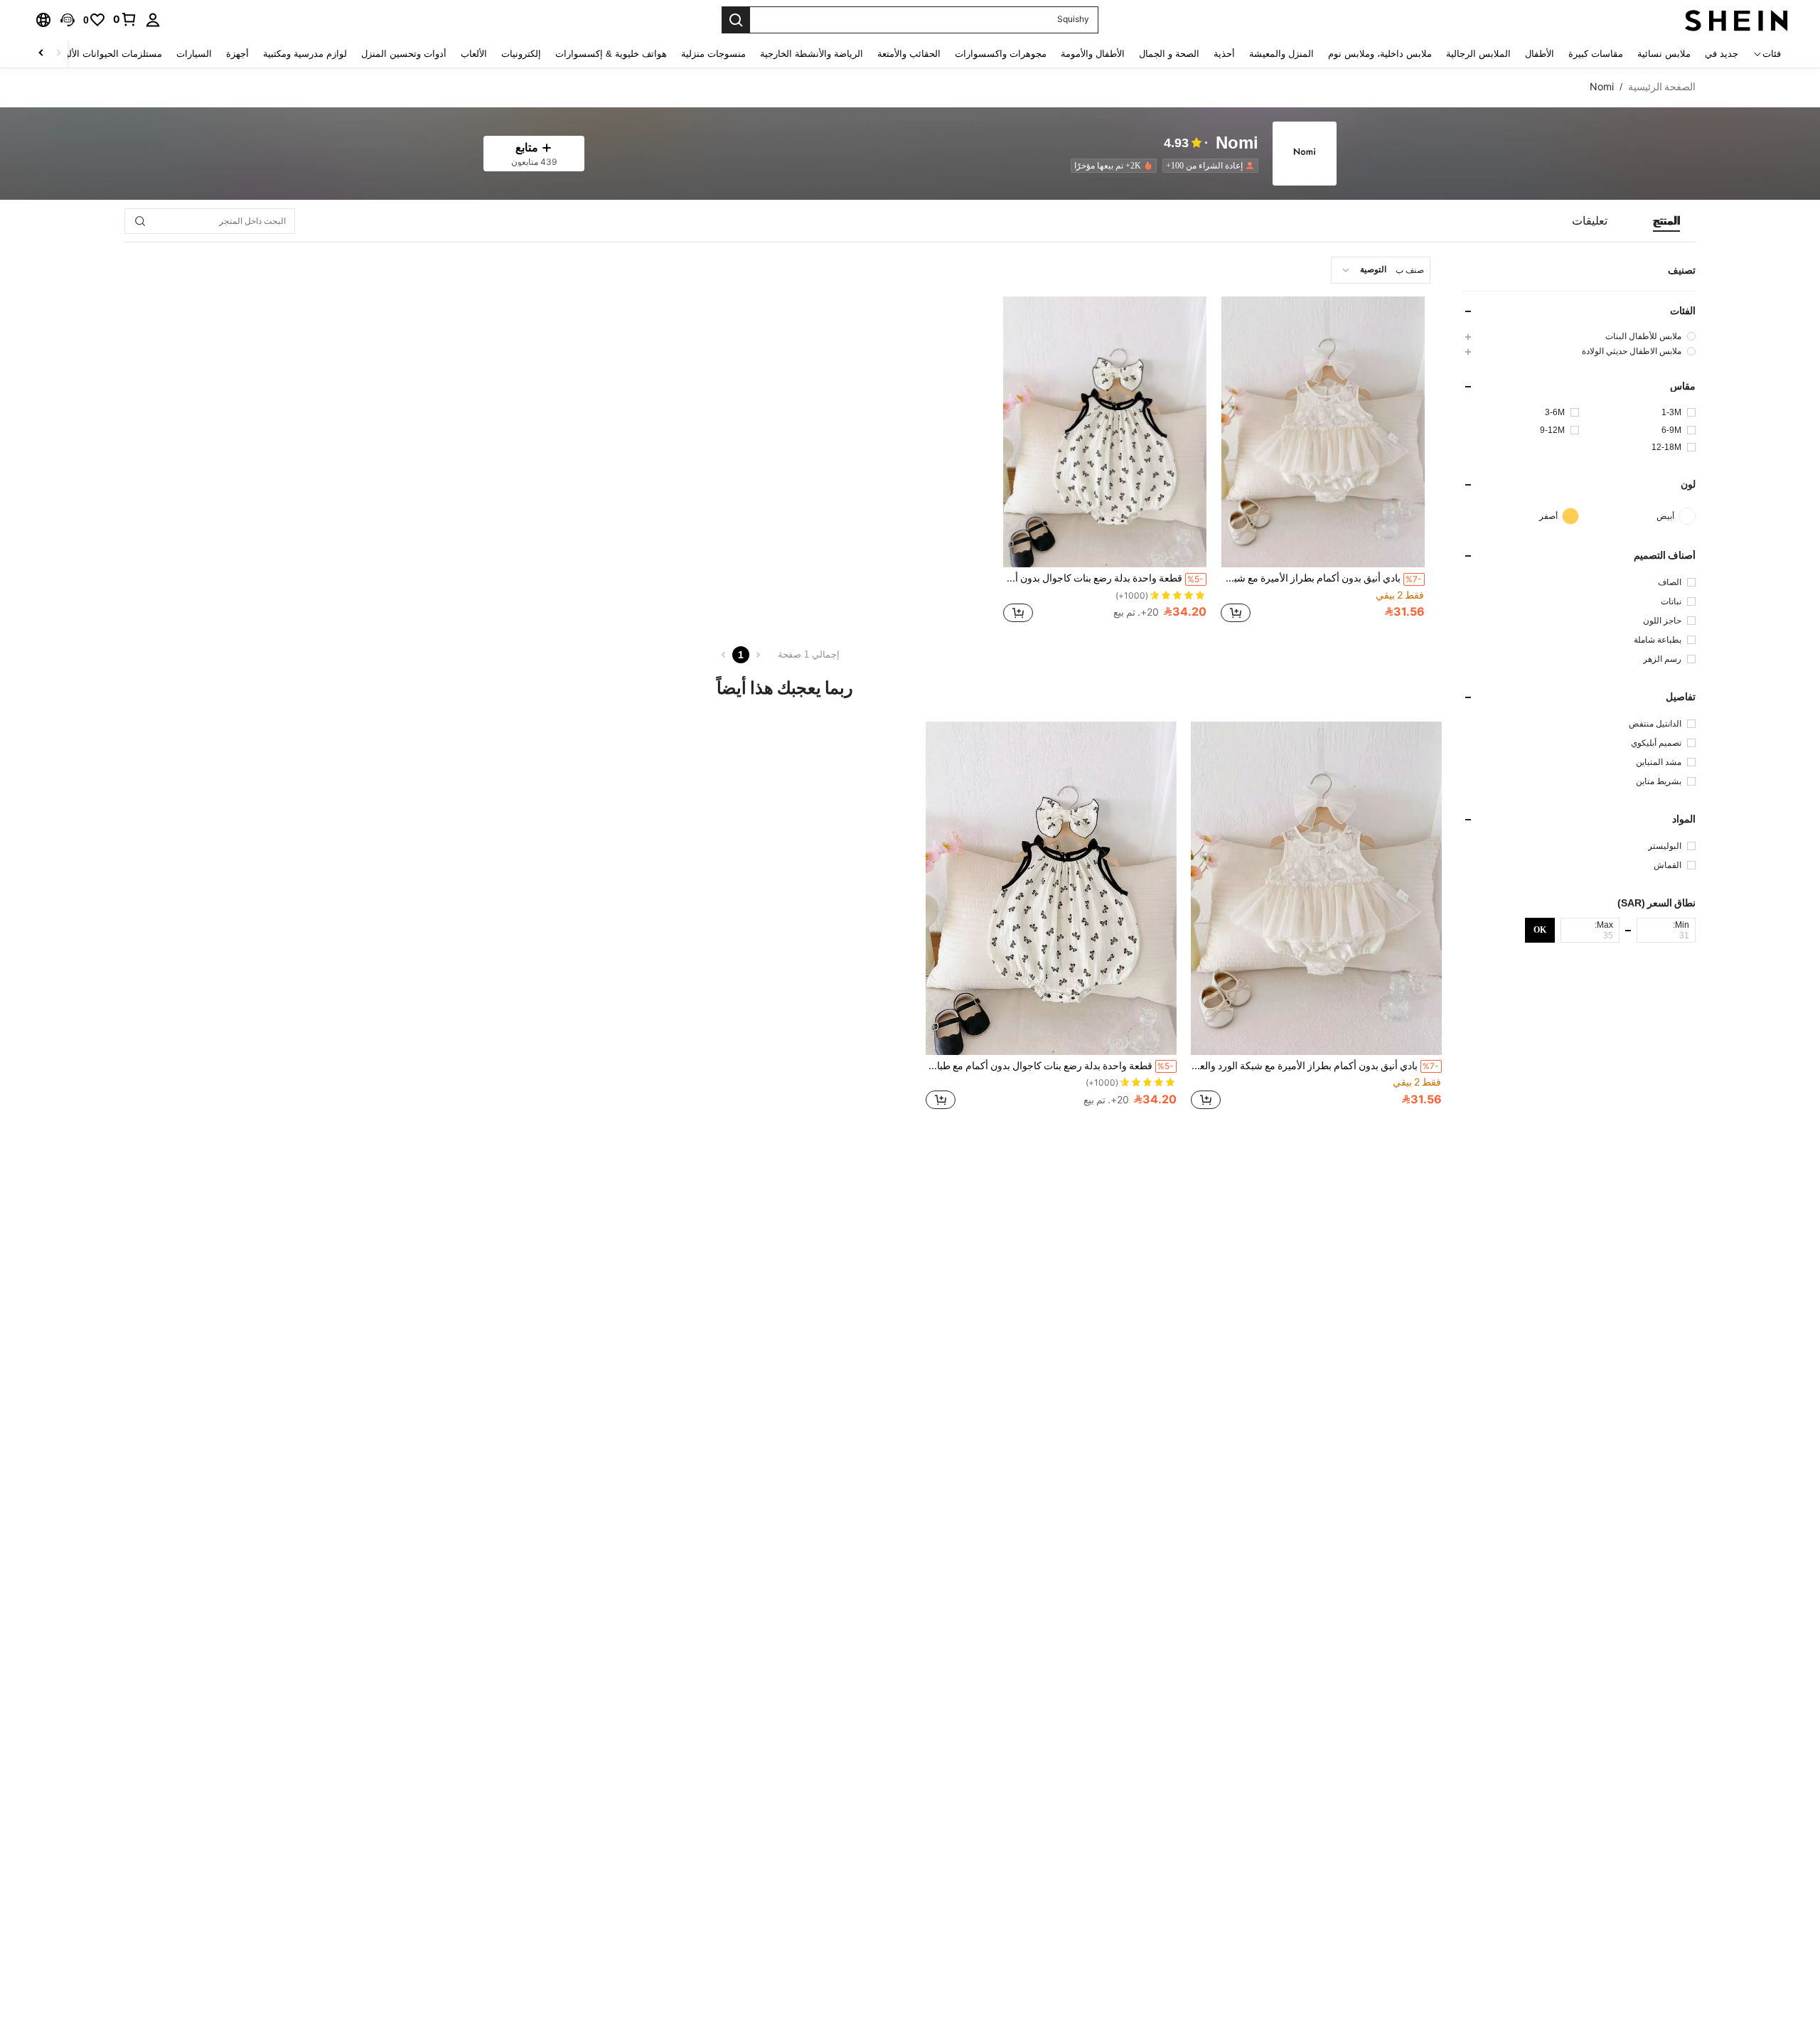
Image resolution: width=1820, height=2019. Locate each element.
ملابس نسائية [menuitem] (1664, 54)
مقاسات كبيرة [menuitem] (1596, 54)
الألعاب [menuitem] (474, 54)
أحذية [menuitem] (1224, 54)
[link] (125, 19)
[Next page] (724, 655)
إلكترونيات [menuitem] (521, 54)
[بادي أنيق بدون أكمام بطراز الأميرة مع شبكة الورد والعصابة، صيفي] (1323, 432)
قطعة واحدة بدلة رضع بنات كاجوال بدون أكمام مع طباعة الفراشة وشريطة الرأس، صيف (1104, 578)
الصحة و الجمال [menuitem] (1169, 54)
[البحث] (736, 20)
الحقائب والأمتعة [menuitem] (909, 54)
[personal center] (153, 20)
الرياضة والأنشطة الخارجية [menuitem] (812, 54)
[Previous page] (758, 655)
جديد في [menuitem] (1722, 54)
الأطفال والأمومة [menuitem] (1093, 54)
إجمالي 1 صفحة (809, 654)
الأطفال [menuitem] (1540, 54)
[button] (68, 20)
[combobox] (1381, 270)
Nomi (1237, 143)
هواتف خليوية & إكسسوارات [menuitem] (611, 54)
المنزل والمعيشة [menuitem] (1281, 54)
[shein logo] (1736, 20)
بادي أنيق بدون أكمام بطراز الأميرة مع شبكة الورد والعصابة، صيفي (1321, 578)
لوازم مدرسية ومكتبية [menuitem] (305, 54)
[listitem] (1208, 166)
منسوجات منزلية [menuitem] (713, 54)
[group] (1579, 336)
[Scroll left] (58, 54)
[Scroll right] (41, 54)
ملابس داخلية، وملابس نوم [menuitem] (1380, 54)
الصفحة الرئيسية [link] (1662, 87)
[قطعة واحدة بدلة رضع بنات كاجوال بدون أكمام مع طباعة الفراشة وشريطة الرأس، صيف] (1105, 432)
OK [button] (1540, 930)
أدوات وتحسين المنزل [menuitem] (404, 54)
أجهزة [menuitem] (237, 54)
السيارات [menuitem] (194, 54)
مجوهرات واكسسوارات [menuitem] (1001, 54)
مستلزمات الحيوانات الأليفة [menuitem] (109, 54)
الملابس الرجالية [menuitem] (1478, 54)
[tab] (1666, 221)
